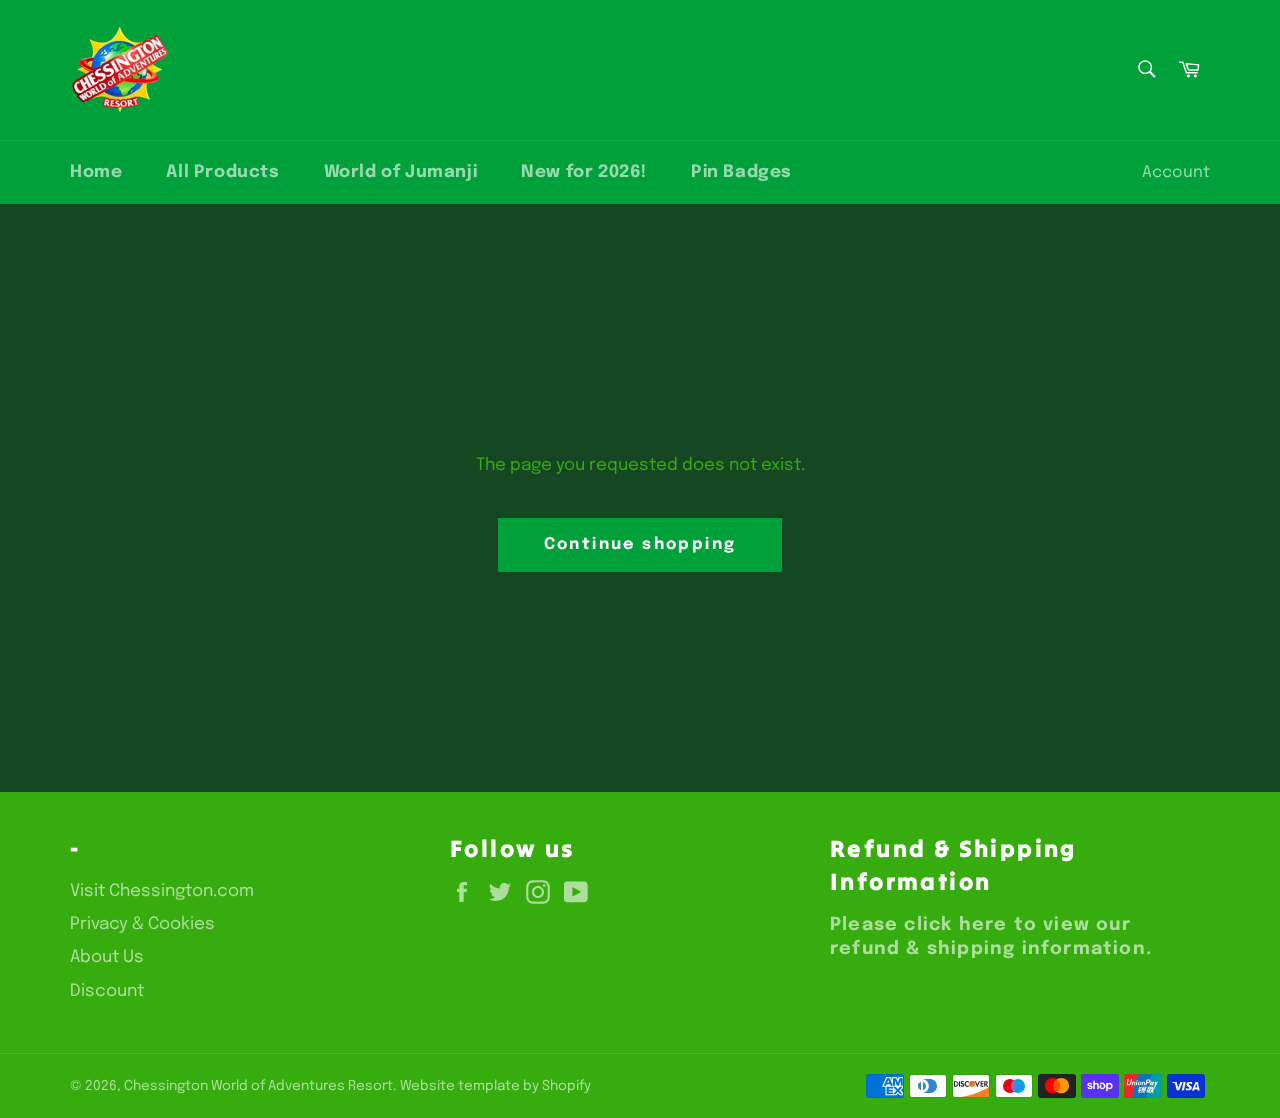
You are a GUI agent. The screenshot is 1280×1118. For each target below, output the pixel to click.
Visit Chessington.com (162, 891)
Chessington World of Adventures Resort (258, 1086)
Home (96, 172)
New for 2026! (584, 172)
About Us (107, 957)
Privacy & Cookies (142, 924)
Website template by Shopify (495, 1086)
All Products (222, 172)
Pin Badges (741, 172)
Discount (107, 991)
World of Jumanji (401, 172)
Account (1176, 172)
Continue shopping (640, 544)
